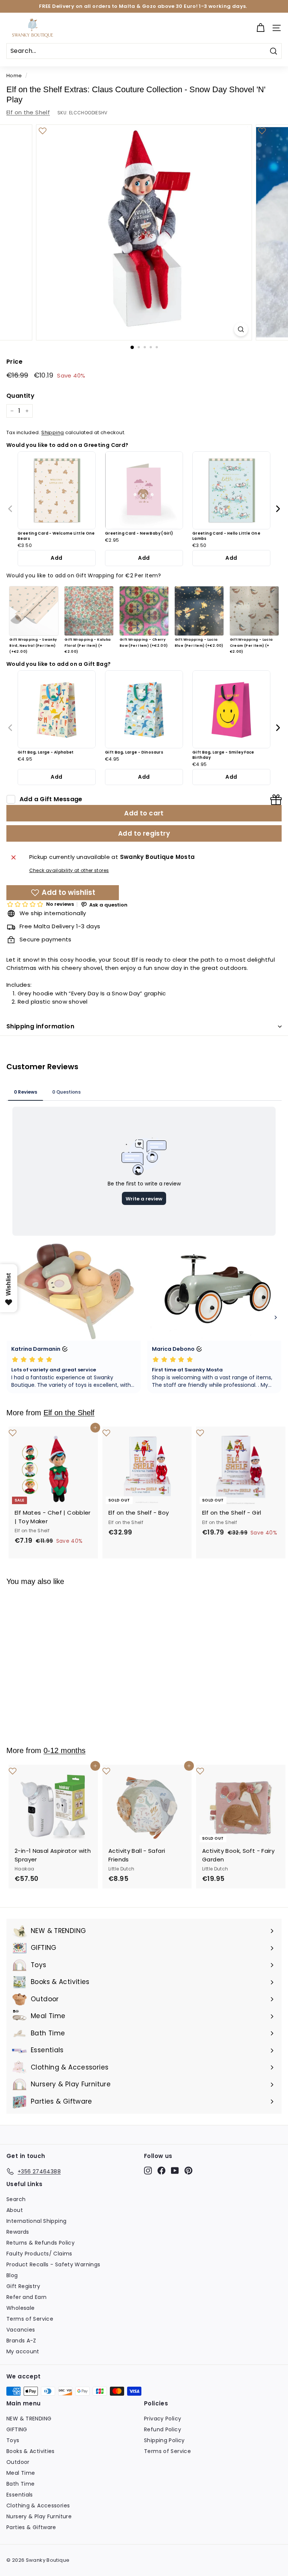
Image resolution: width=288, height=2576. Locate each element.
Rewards (18, 2232)
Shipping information (40, 1026)
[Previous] (11, 509)
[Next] (278, 509)
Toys (13, 2440)
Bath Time (20, 2484)
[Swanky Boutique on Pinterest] (188, 2170)
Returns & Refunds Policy (40, 2243)
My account (23, 2351)
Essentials (20, 2495)
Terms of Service (30, 2319)
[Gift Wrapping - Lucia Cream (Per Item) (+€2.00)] (254, 611)
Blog (12, 2275)
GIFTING (17, 2429)
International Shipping (36, 2221)
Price (14, 362)
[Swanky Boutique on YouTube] (175, 2170)
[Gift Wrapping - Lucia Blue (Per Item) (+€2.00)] (199, 611)
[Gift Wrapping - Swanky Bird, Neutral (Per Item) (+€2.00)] (34, 611)
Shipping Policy (164, 2440)
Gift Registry (23, 2286)
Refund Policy (163, 2429)
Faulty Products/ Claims (39, 2254)
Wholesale (20, 2308)
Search (16, 2199)
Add (56, 558)
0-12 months (64, 1750)
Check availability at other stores (69, 870)
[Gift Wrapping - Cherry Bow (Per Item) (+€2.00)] (144, 611)
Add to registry (144, 833)
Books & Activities (31, 2451)
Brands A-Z (21, 2341)
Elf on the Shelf (28, 112)
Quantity (20, 396)
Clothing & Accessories (38, 2506)
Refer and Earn (26, 2297)
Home (14, 76)
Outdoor (18, 2462)
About (15, 2210)
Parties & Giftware (31, 2527)
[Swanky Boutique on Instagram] (148, 2170)
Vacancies (21, 2330)
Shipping (52, 432)
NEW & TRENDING (29, 2419)
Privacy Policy (163, 2419)
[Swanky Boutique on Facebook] (161, 2170)
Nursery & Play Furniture (39, 2516)
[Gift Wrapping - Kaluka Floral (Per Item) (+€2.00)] (89, 611)
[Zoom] (241, 329)
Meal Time (21, 2473)
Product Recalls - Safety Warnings (53, 2264)
